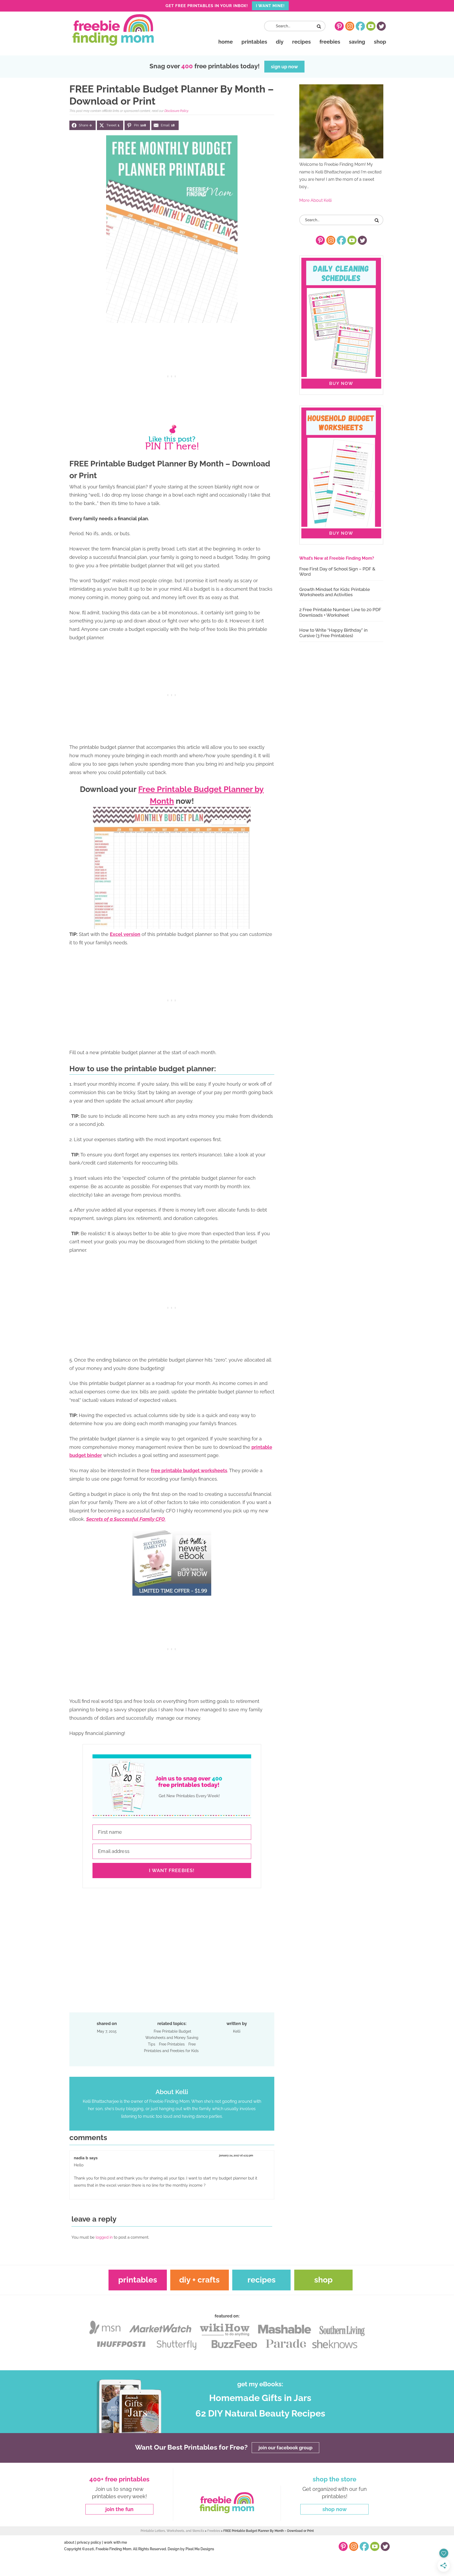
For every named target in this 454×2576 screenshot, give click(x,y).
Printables (138, 2280)
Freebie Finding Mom (113, 30)
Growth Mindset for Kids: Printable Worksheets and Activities (335, 592)
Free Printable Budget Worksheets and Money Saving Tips (172, 2038)
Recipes (262, 2280)
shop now (335, 2509)
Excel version (125, 934)
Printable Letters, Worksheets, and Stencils (172, 2531)
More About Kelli (315, 200)
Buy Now (341, 383)
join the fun (119, 2509)
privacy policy (89, 2542)
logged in (104, 2237)
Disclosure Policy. (177, 111)
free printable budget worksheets (189, 1470)
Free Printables (172, 2044)
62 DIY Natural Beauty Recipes (260, 2414)
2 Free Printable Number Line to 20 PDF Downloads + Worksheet (340, 612)
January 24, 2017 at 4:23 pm (236, 2155)
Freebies (214, 2531)
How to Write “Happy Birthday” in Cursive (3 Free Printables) (333, 633)
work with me (115, 2542)
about (69, 2542)
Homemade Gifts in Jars (260, 2398)
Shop (323, 2280)
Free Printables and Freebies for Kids (171, 2047)
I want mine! (270, 6)
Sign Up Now (284, 67)
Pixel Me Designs (200, 2549)
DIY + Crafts (199, 2280)
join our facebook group (285, 2447)
